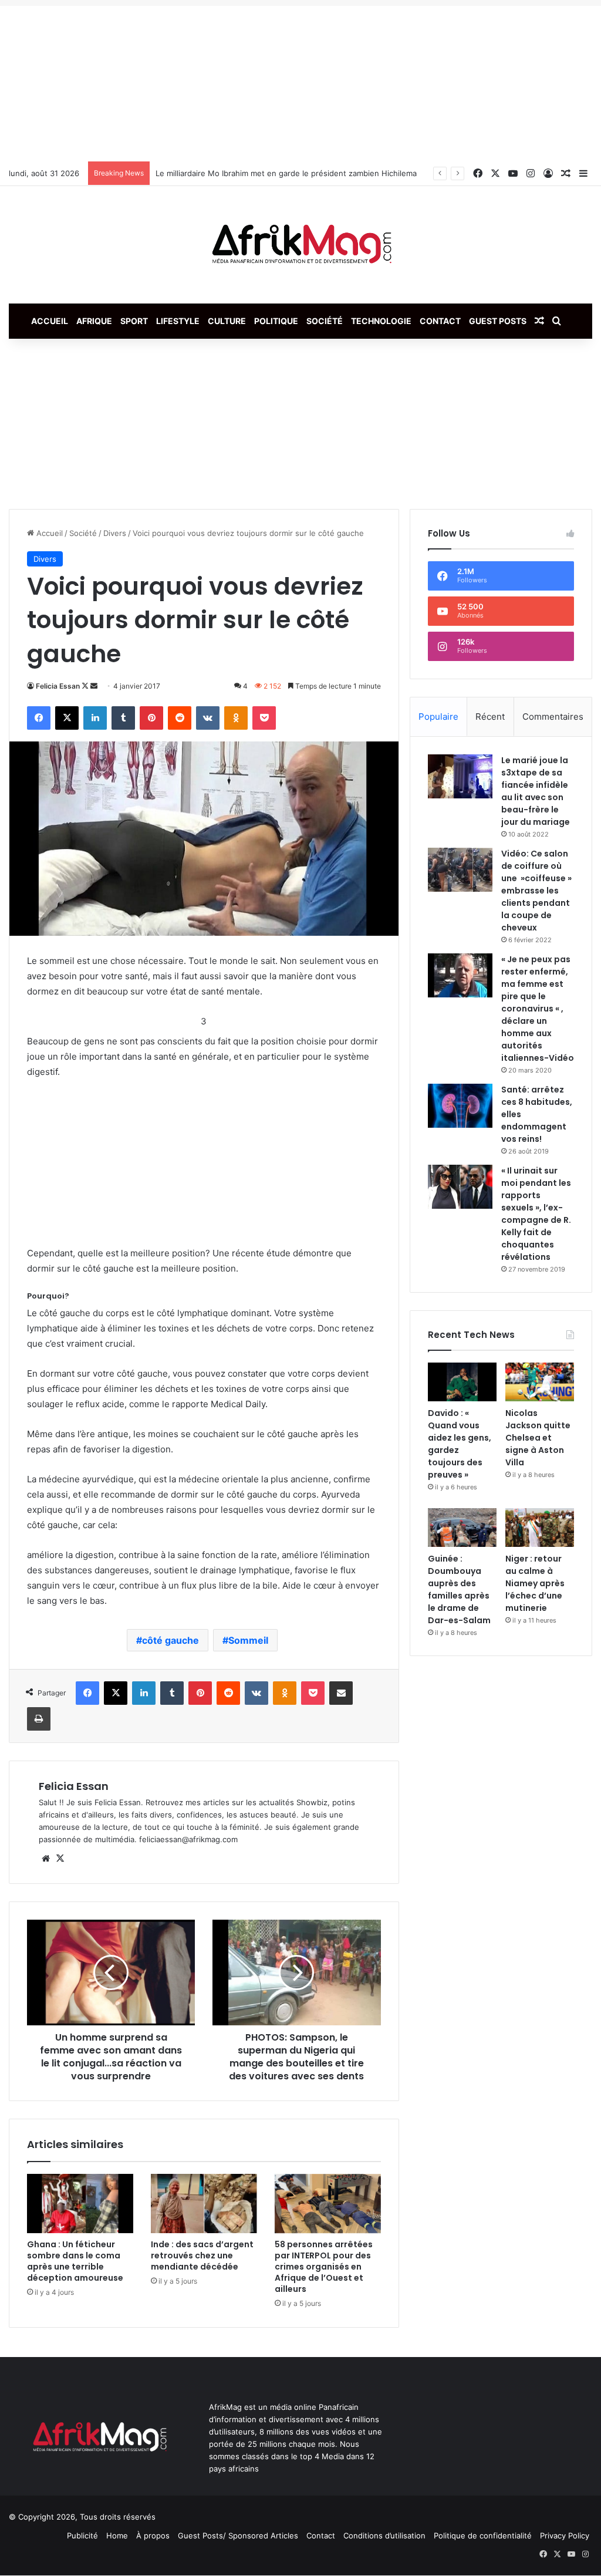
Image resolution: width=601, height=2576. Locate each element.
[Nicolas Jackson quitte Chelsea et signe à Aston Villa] (540, 1382)
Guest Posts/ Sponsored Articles (238, 2535)
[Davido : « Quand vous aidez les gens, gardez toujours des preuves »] (462, 1382)
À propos (153, 2535)
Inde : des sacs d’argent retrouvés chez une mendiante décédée (202, 2255)
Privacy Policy (565, 2535)
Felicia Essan (58, 686)
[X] (60, 1859)
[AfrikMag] (300, 245)
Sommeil (248, 1640)
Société (325, 321)
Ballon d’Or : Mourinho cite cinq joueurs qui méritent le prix (264, 173)
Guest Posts (498, 321)
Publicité (82, 2535)
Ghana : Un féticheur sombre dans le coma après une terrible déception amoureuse (75, 2261)
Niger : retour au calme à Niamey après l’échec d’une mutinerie (535, 1583)
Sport (134, 321)
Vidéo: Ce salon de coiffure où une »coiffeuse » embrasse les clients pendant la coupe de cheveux (536, 891)
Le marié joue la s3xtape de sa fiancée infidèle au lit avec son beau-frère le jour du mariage (536, 791)
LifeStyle (178, 321)
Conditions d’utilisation (384, 2535)
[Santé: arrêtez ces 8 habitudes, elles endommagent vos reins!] (460, 1106)
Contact (440, 321)
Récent (490, 717)
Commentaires (553, 717)
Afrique (94, 321)
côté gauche (170, 1640)
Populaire (438, 717)
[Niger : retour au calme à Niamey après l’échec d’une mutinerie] (540, 1528)
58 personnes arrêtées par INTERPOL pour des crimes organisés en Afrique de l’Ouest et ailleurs (324, 2267)
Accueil (50, 321)
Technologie (381, 321)
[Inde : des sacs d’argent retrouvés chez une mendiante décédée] (204, 2204)
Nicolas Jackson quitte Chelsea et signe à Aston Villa (538, 1438)
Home (117, 2535)
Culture (227, 321)
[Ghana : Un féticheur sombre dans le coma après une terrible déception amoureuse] (80, 2204)
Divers (115, 533)
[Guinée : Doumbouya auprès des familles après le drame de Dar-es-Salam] (462, 1528)
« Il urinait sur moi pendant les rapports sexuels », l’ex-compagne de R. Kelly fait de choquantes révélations (536, 1214)
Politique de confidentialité (483, 2535)
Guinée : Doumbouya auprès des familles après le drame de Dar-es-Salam (459, 1589)
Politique (276, 321)
